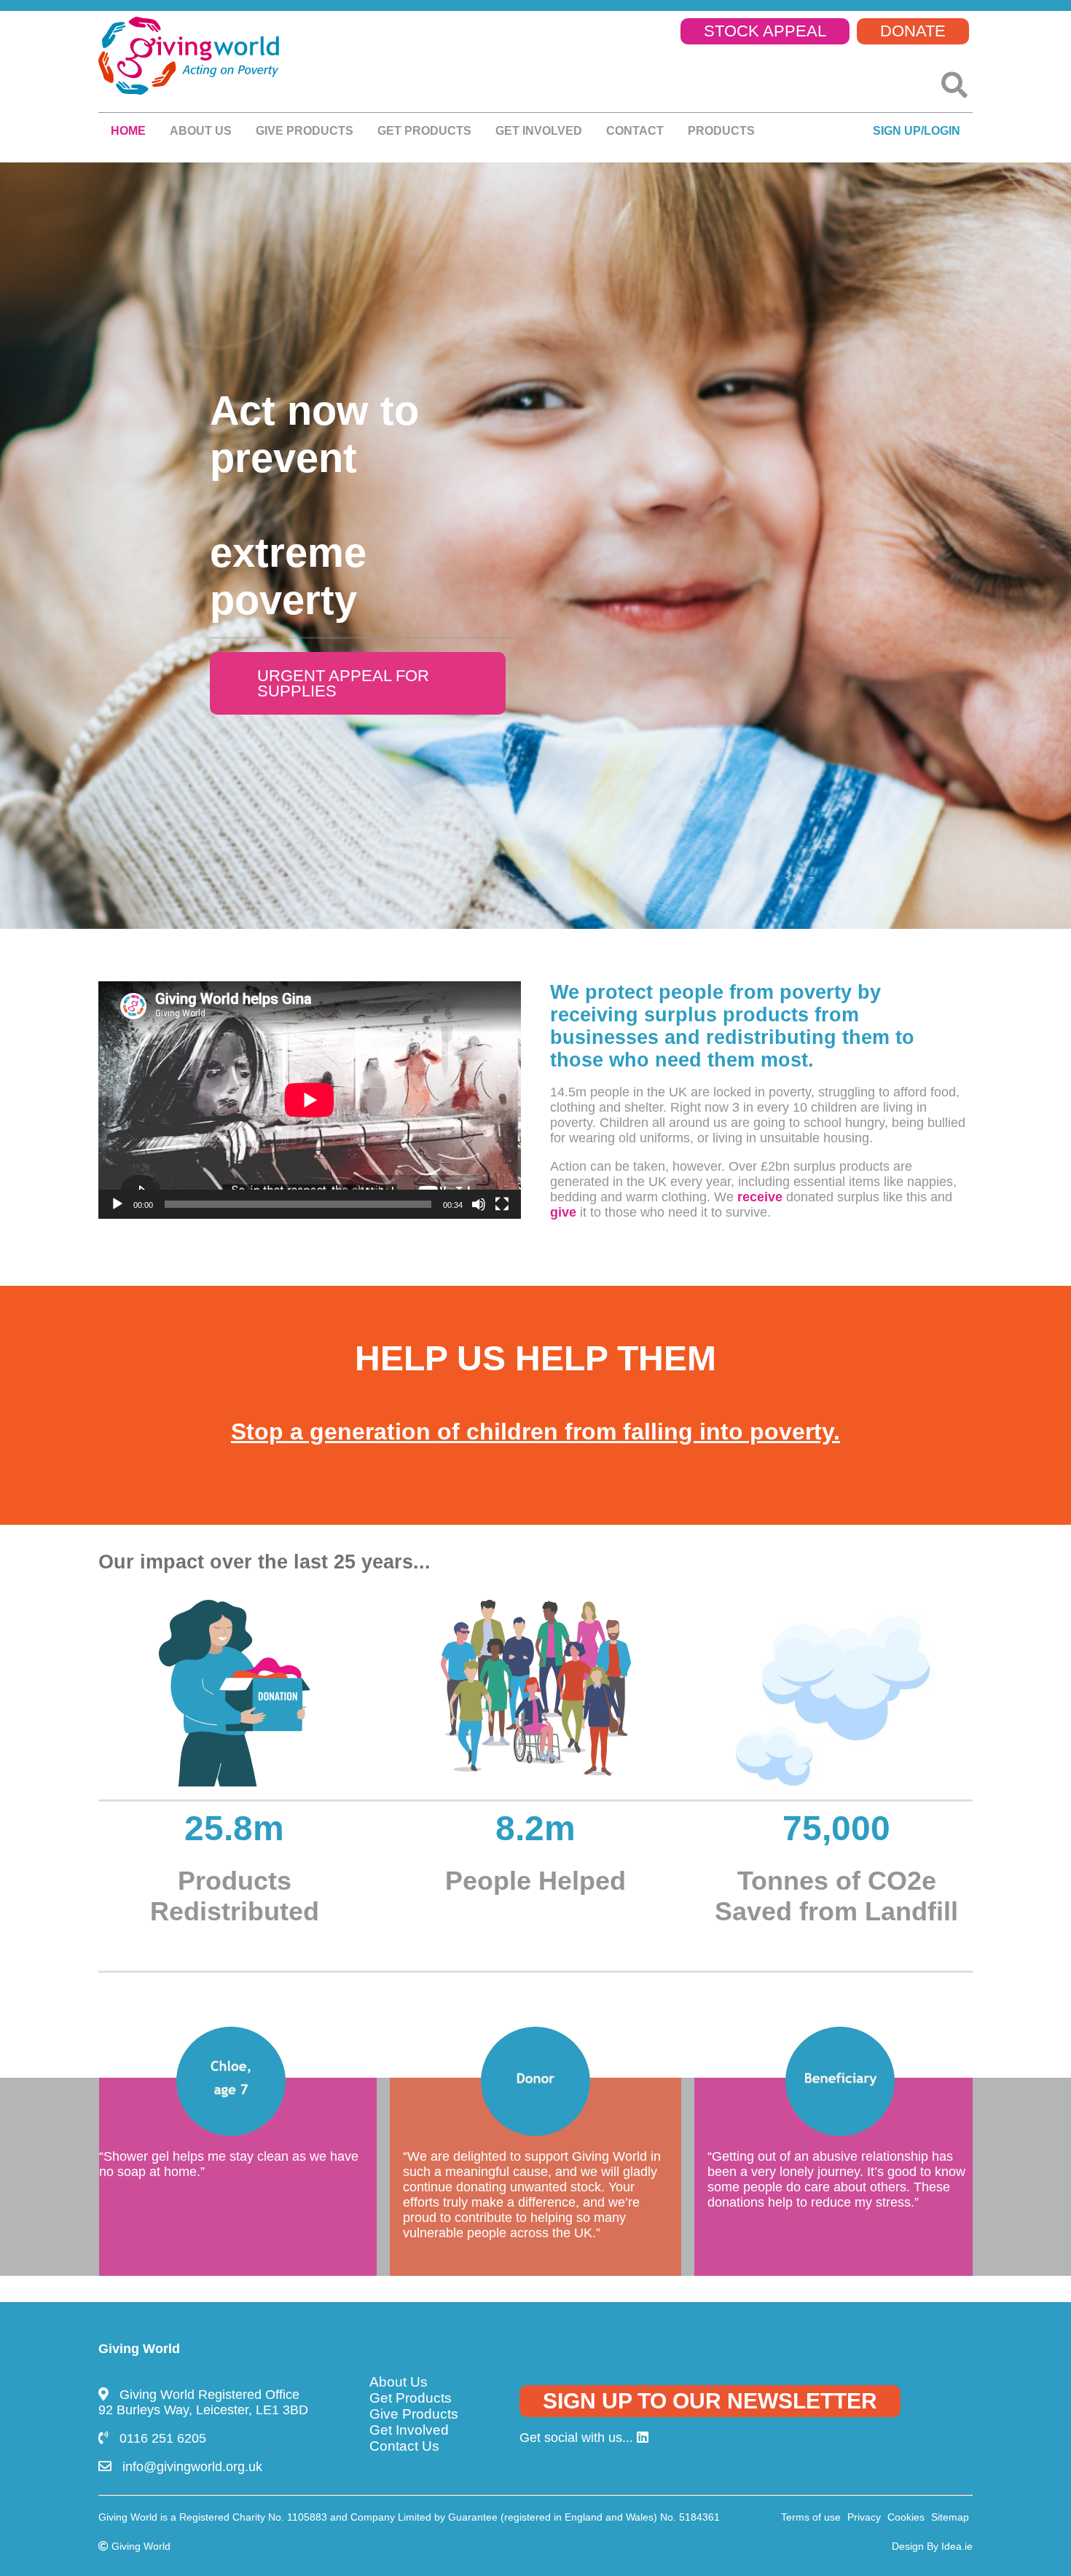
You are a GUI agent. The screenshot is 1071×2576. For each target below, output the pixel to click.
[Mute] (479, 1204)
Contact (635, 131)
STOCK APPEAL (765, 31)
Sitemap (950, 2517)
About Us (399, 2382)
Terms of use (811, 2517)
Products (721, 131)
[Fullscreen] (502, 1204)
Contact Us (404, 2446)
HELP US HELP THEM (535, 1358)
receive (760, 1197)
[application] (310, 1100)
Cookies (906, 2517)
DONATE (913, 31)
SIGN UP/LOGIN (917, 131)
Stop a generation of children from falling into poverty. (535, 1432)
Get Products (424, 131)
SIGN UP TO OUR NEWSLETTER (710, 2401)
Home (128, 131)
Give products (305, 131)
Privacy (864, 2517)
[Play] (117, 1204)
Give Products (414, 2414)
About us (201, 131)
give (563, 1212)
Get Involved (539, 131)
